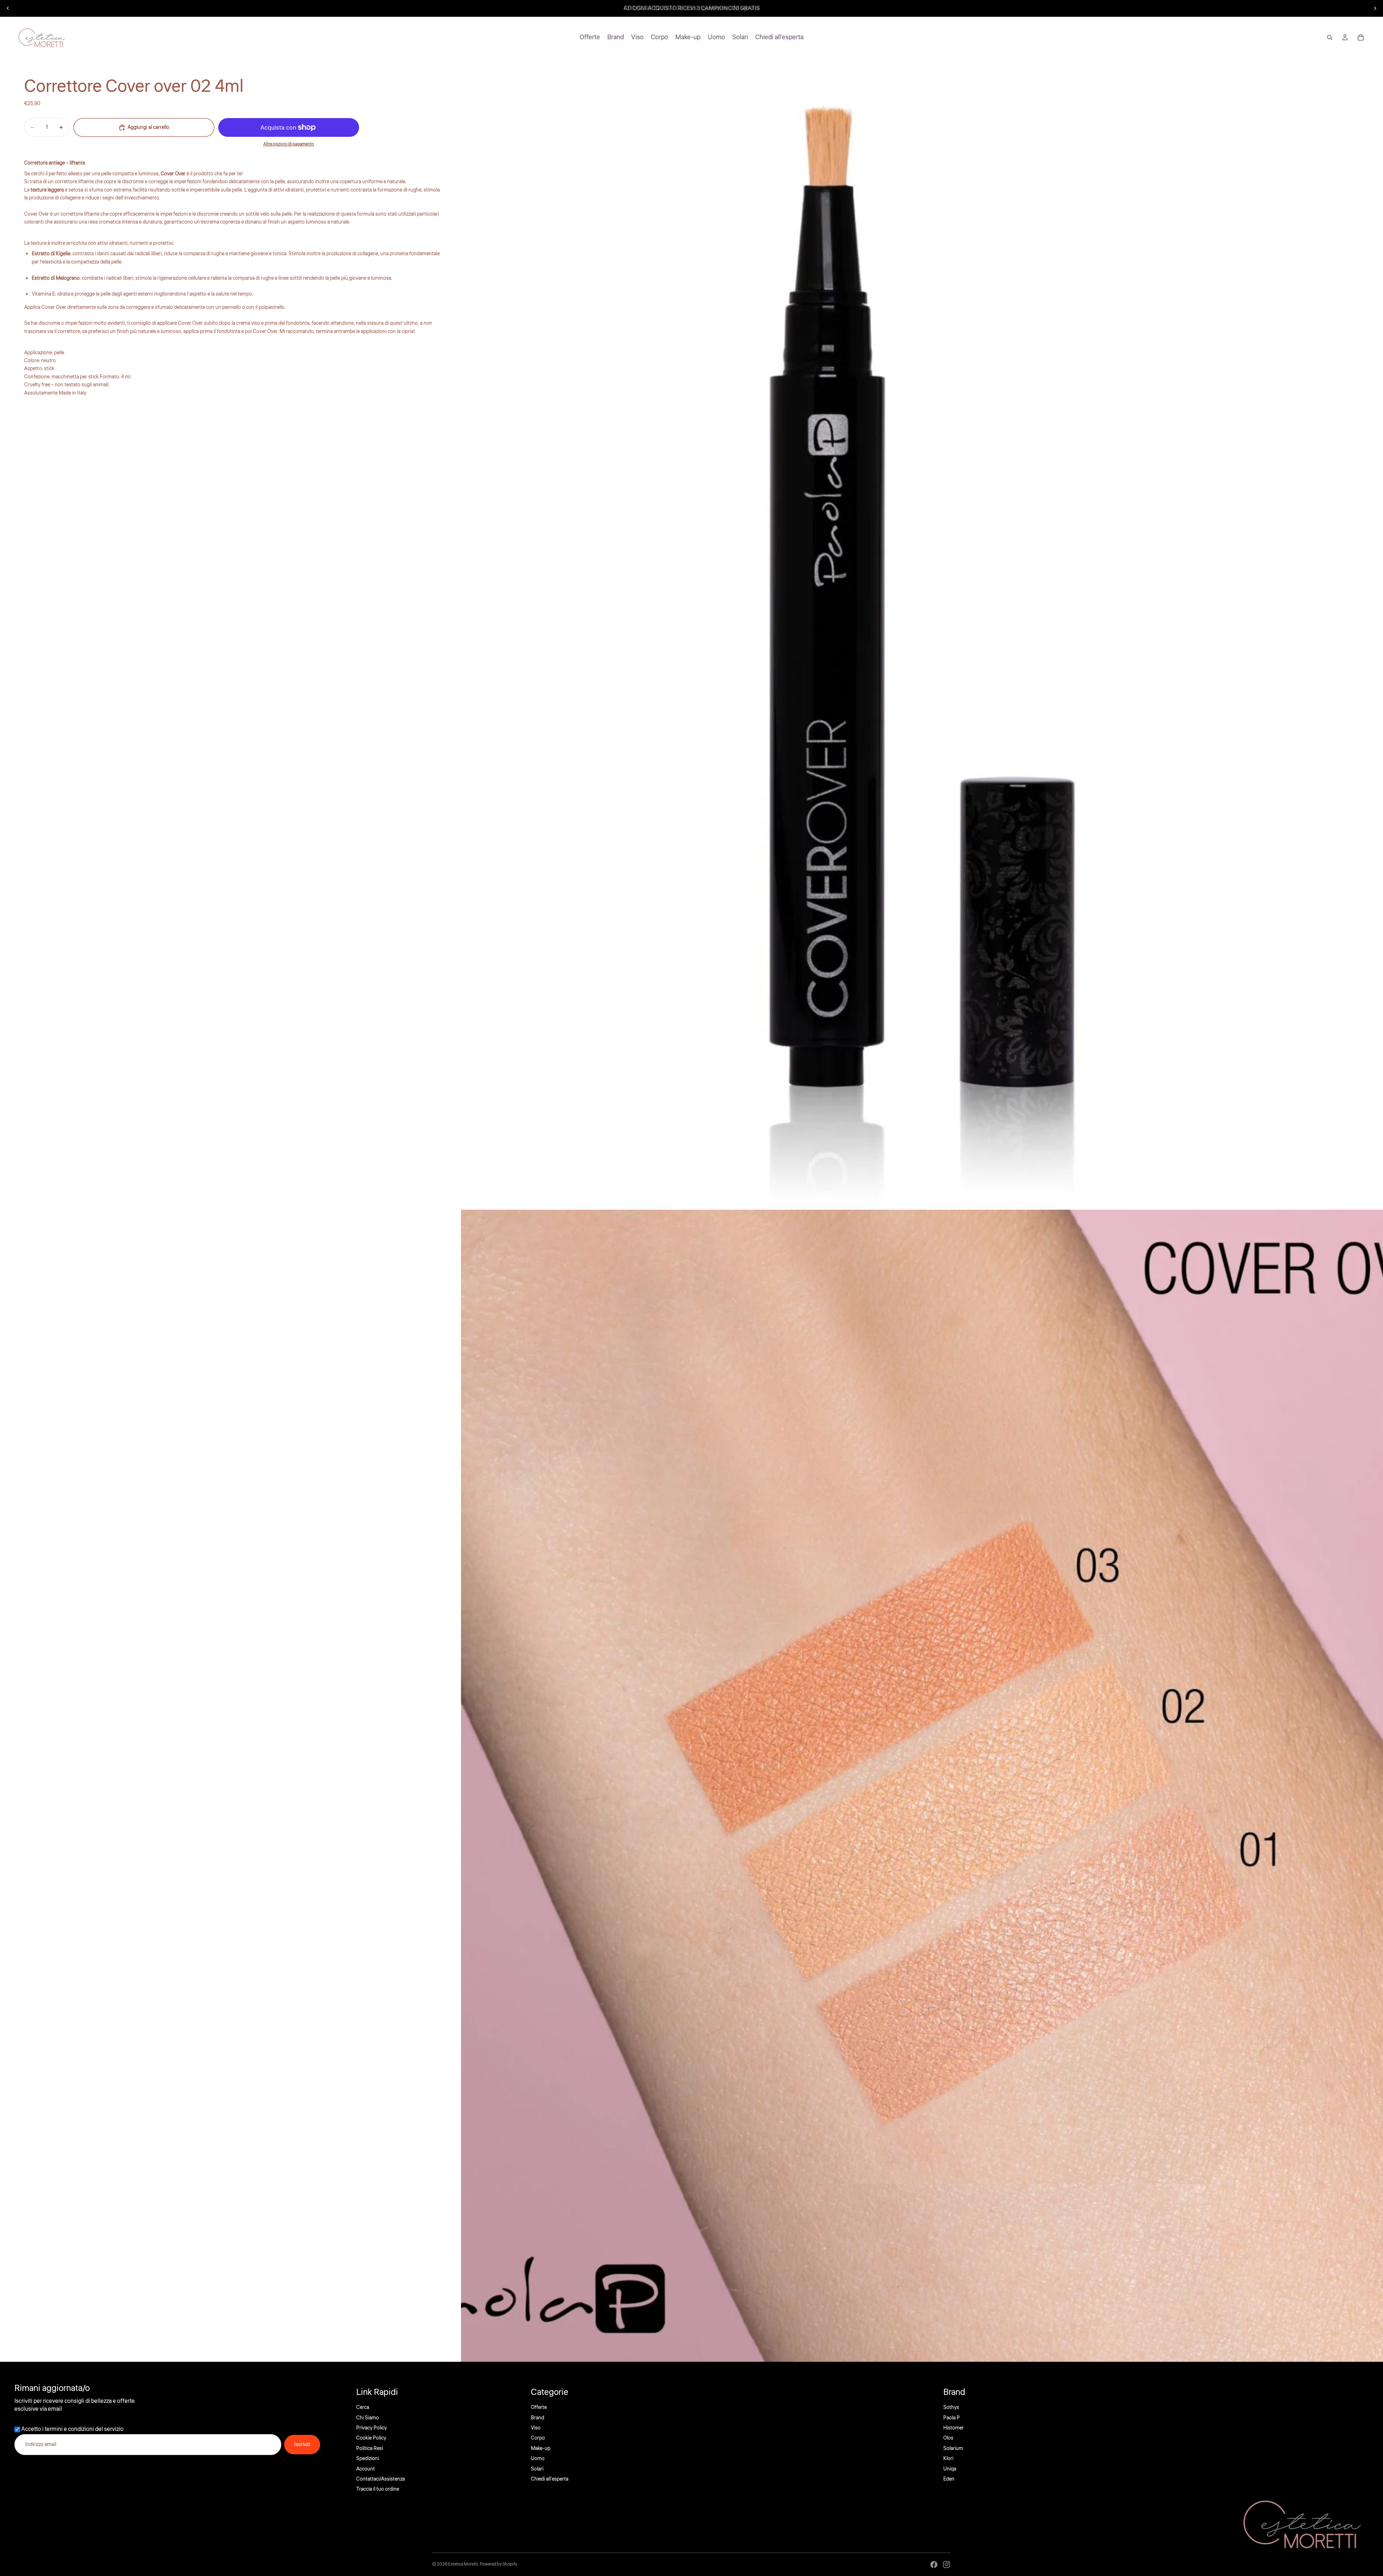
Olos (948, 2438)
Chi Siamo (368, 2418)
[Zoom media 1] (922, 634)
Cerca (363, 2408)
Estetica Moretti (463, 2564)
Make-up (541, 2449)
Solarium (953, 2449)
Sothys (951, 2408)
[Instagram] (946, 2564)
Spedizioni (368, 2459)
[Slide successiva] (1375, 8)
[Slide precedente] (8, 8)
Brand (538, 2418)
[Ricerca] (1330, 37)
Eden (949, 2479)
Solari (537, 2469)
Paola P (952, 2418)
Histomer (954, 2428)
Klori (948, 2459)
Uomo (538, 2459)
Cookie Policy (371, 2438)
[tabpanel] (234, 315)
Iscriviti (302, 2445)
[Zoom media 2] (922, 1786)
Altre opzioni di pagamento (289, 144)
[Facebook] (934, 2564)
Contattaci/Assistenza (381, 2479)
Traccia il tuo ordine (378, 2489)
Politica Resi (370, 2449)
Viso (536, 2428)
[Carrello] (1361, 37)
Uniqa (950, 2469)
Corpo (538, 2438)
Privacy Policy (372, 2428)
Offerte (539, 2408)
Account (366, 2469)
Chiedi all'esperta (550, 2479)
